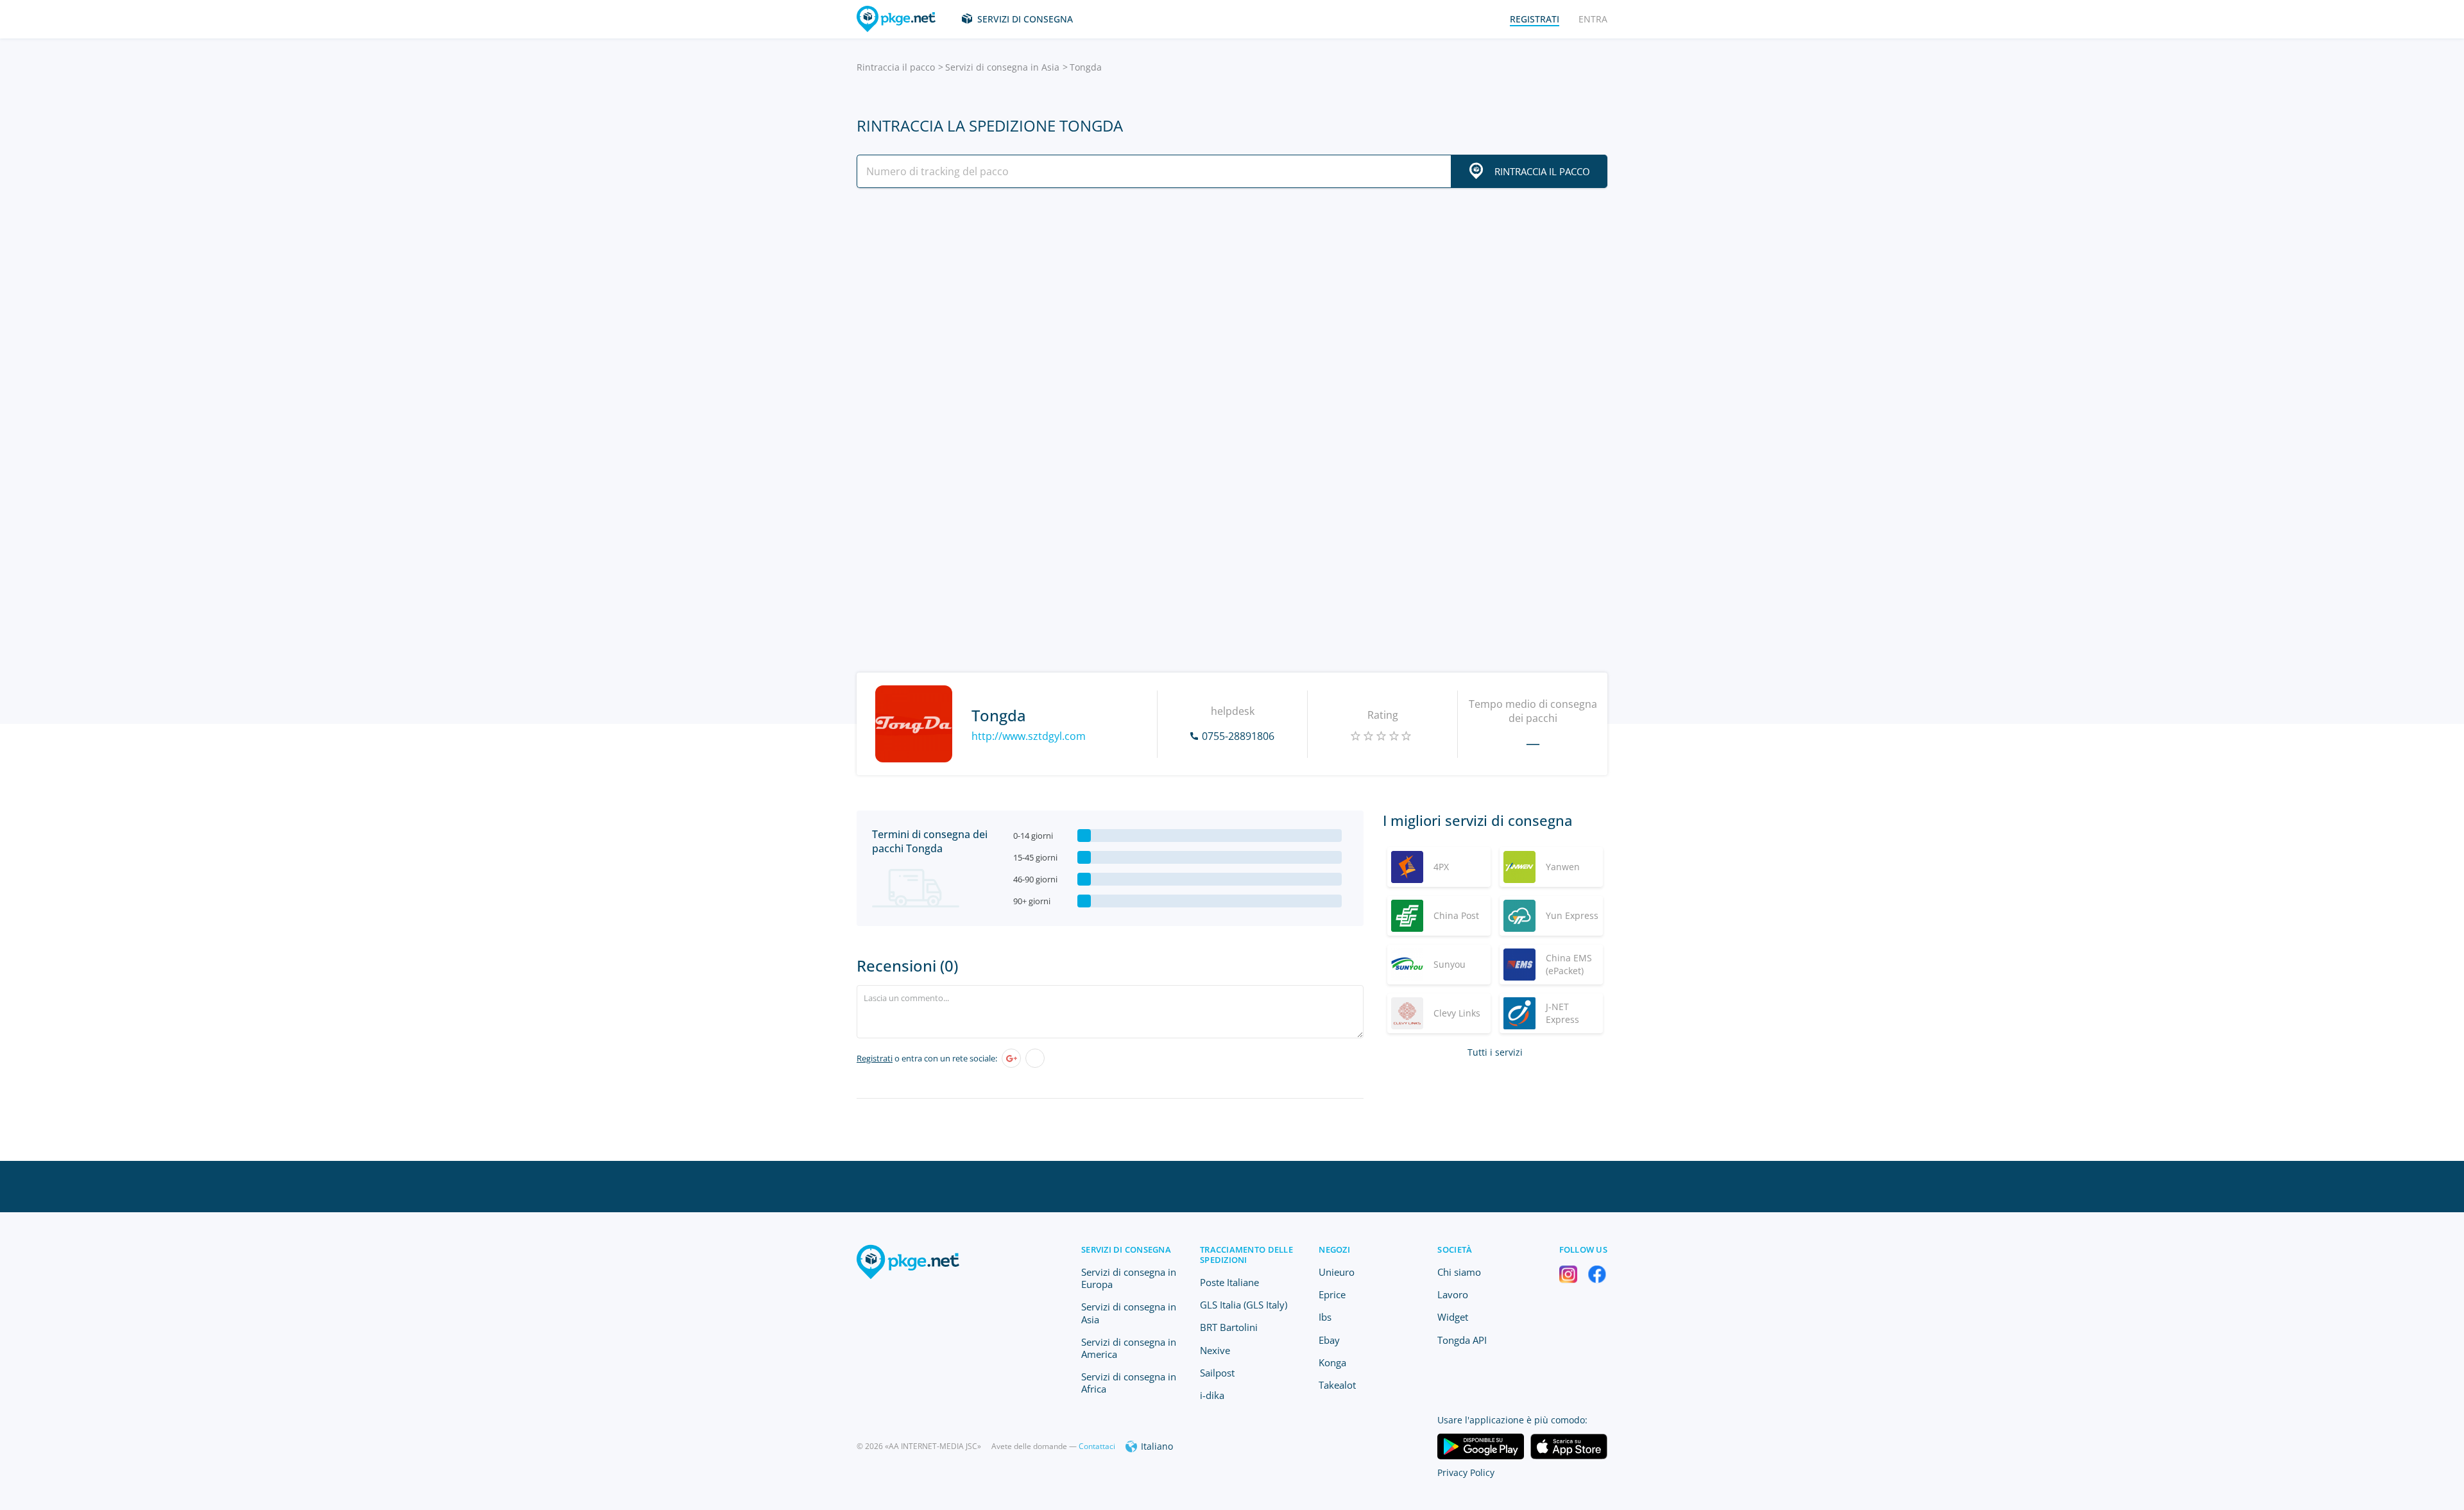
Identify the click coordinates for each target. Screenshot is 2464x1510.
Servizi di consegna (1025, 19)
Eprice (1332, 1294)
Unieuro (1337, 1272)
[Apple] (1035, 1058)
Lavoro (1453, 1294)
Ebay (1329, 1340)
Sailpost (1217, 1373)
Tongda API (1462, 1340)
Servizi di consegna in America (1129, 1348)
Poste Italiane (1229, 1282)
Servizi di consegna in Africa (1129, 1383)
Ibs (1325, 1317)
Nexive (1215, 1350)
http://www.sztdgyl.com (1029, 736)
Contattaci (1097, 1446)
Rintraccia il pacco (896, 67)
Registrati (875, 1058)
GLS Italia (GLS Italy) (1244, 1305)
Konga (1332, 1362)
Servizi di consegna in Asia (1002, 67)
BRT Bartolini (1229, 1327)
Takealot (1337, 1385)
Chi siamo (1459, 1272)
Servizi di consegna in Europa (1129, 1278)
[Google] (1011, 1058)
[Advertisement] (1232, 310)
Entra (1593, 19)
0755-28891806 (1238, 736)
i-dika (1212, 1395)
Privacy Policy (1466, 1472)
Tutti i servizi (1495, 1052)
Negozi (1334, 1249)
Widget (1453, 1317)
